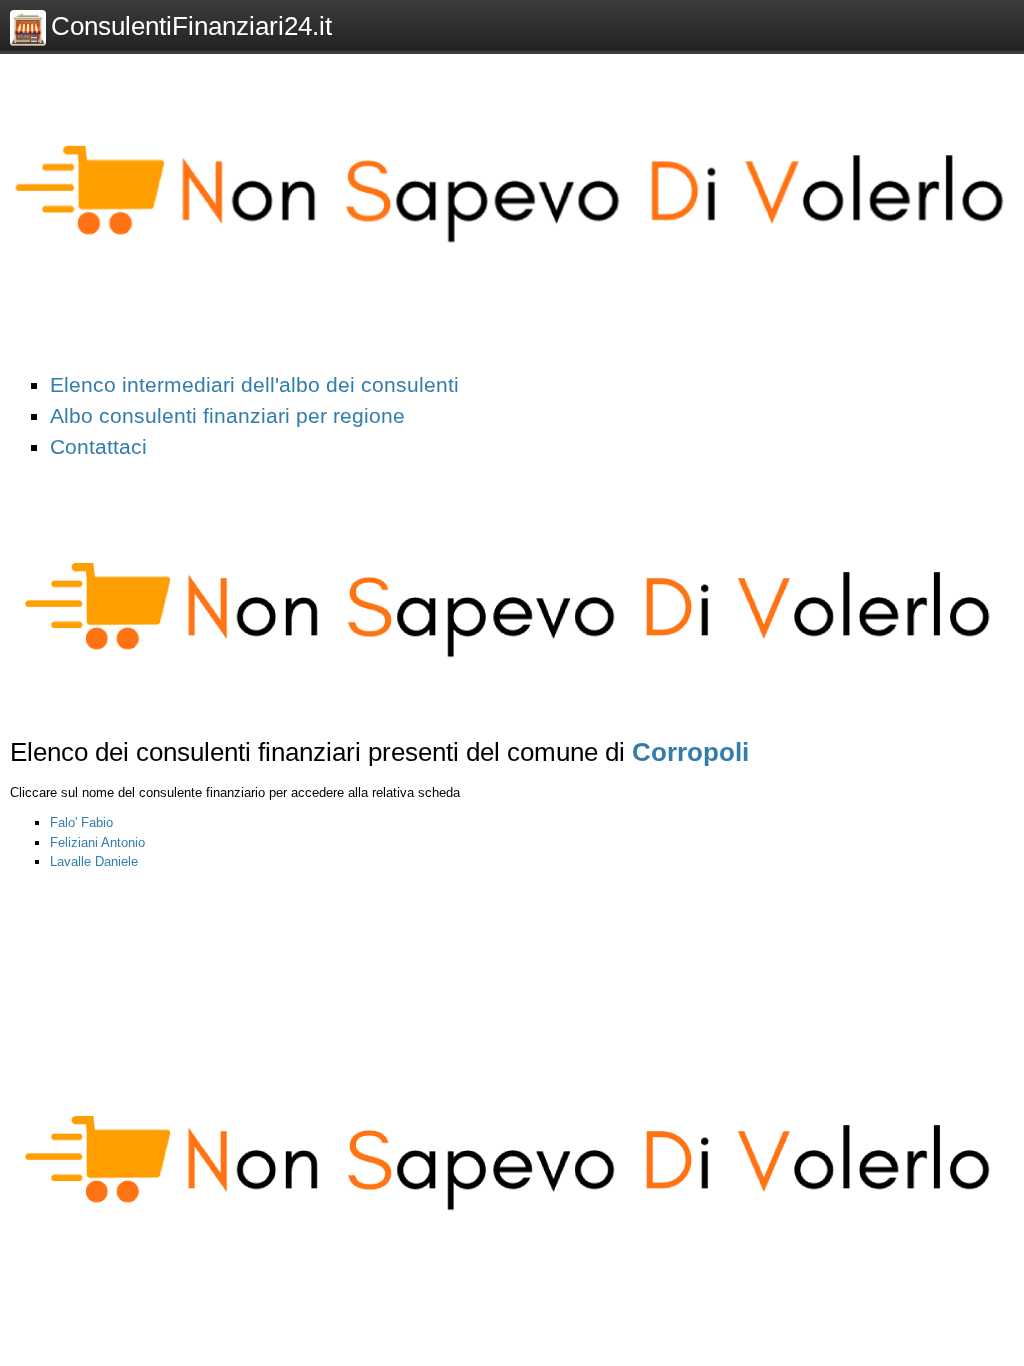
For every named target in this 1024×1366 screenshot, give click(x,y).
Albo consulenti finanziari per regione (227, 415)
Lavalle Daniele (94, 861)
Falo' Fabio (81, 822)
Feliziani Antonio (97, 842)
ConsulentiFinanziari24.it (191, 26)
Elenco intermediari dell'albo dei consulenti (254, 384)
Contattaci (98, 446)
